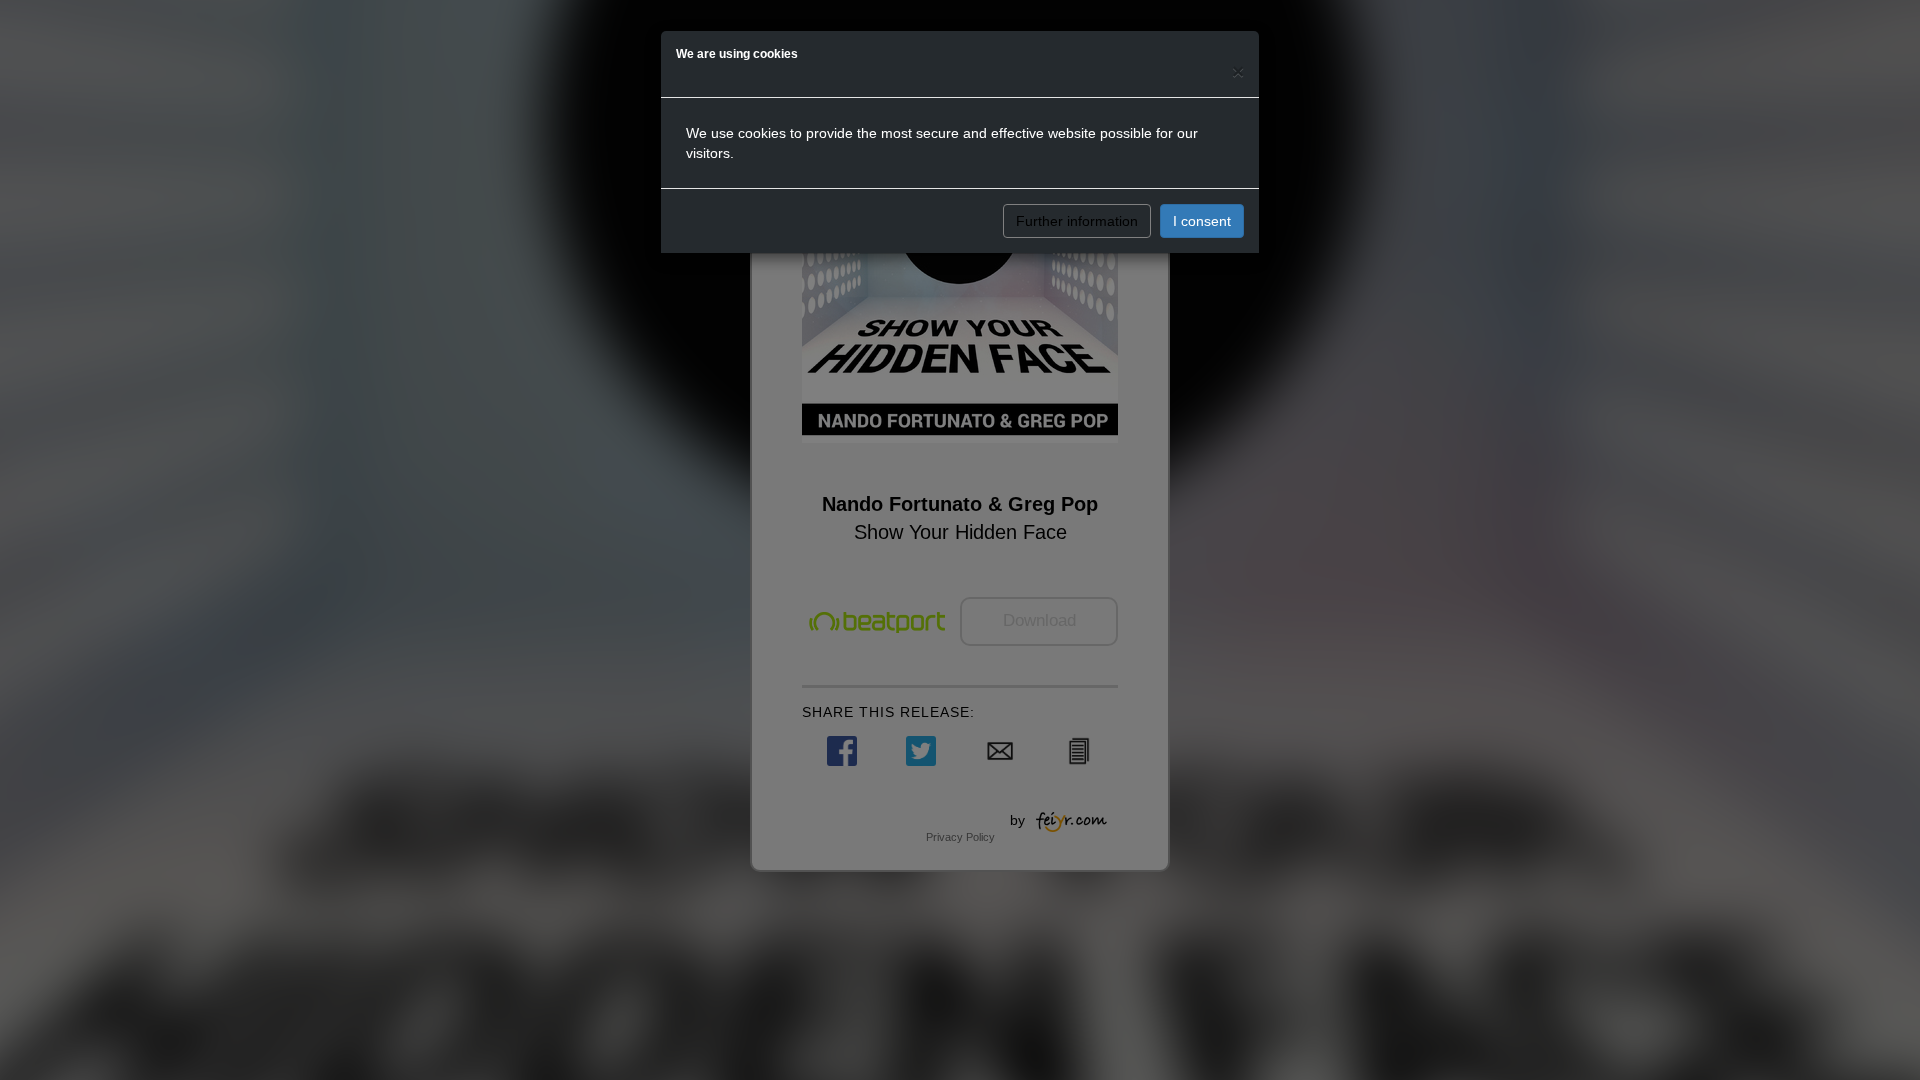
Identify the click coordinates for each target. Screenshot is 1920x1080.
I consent (1202, 221)
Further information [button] (1077, 221)
